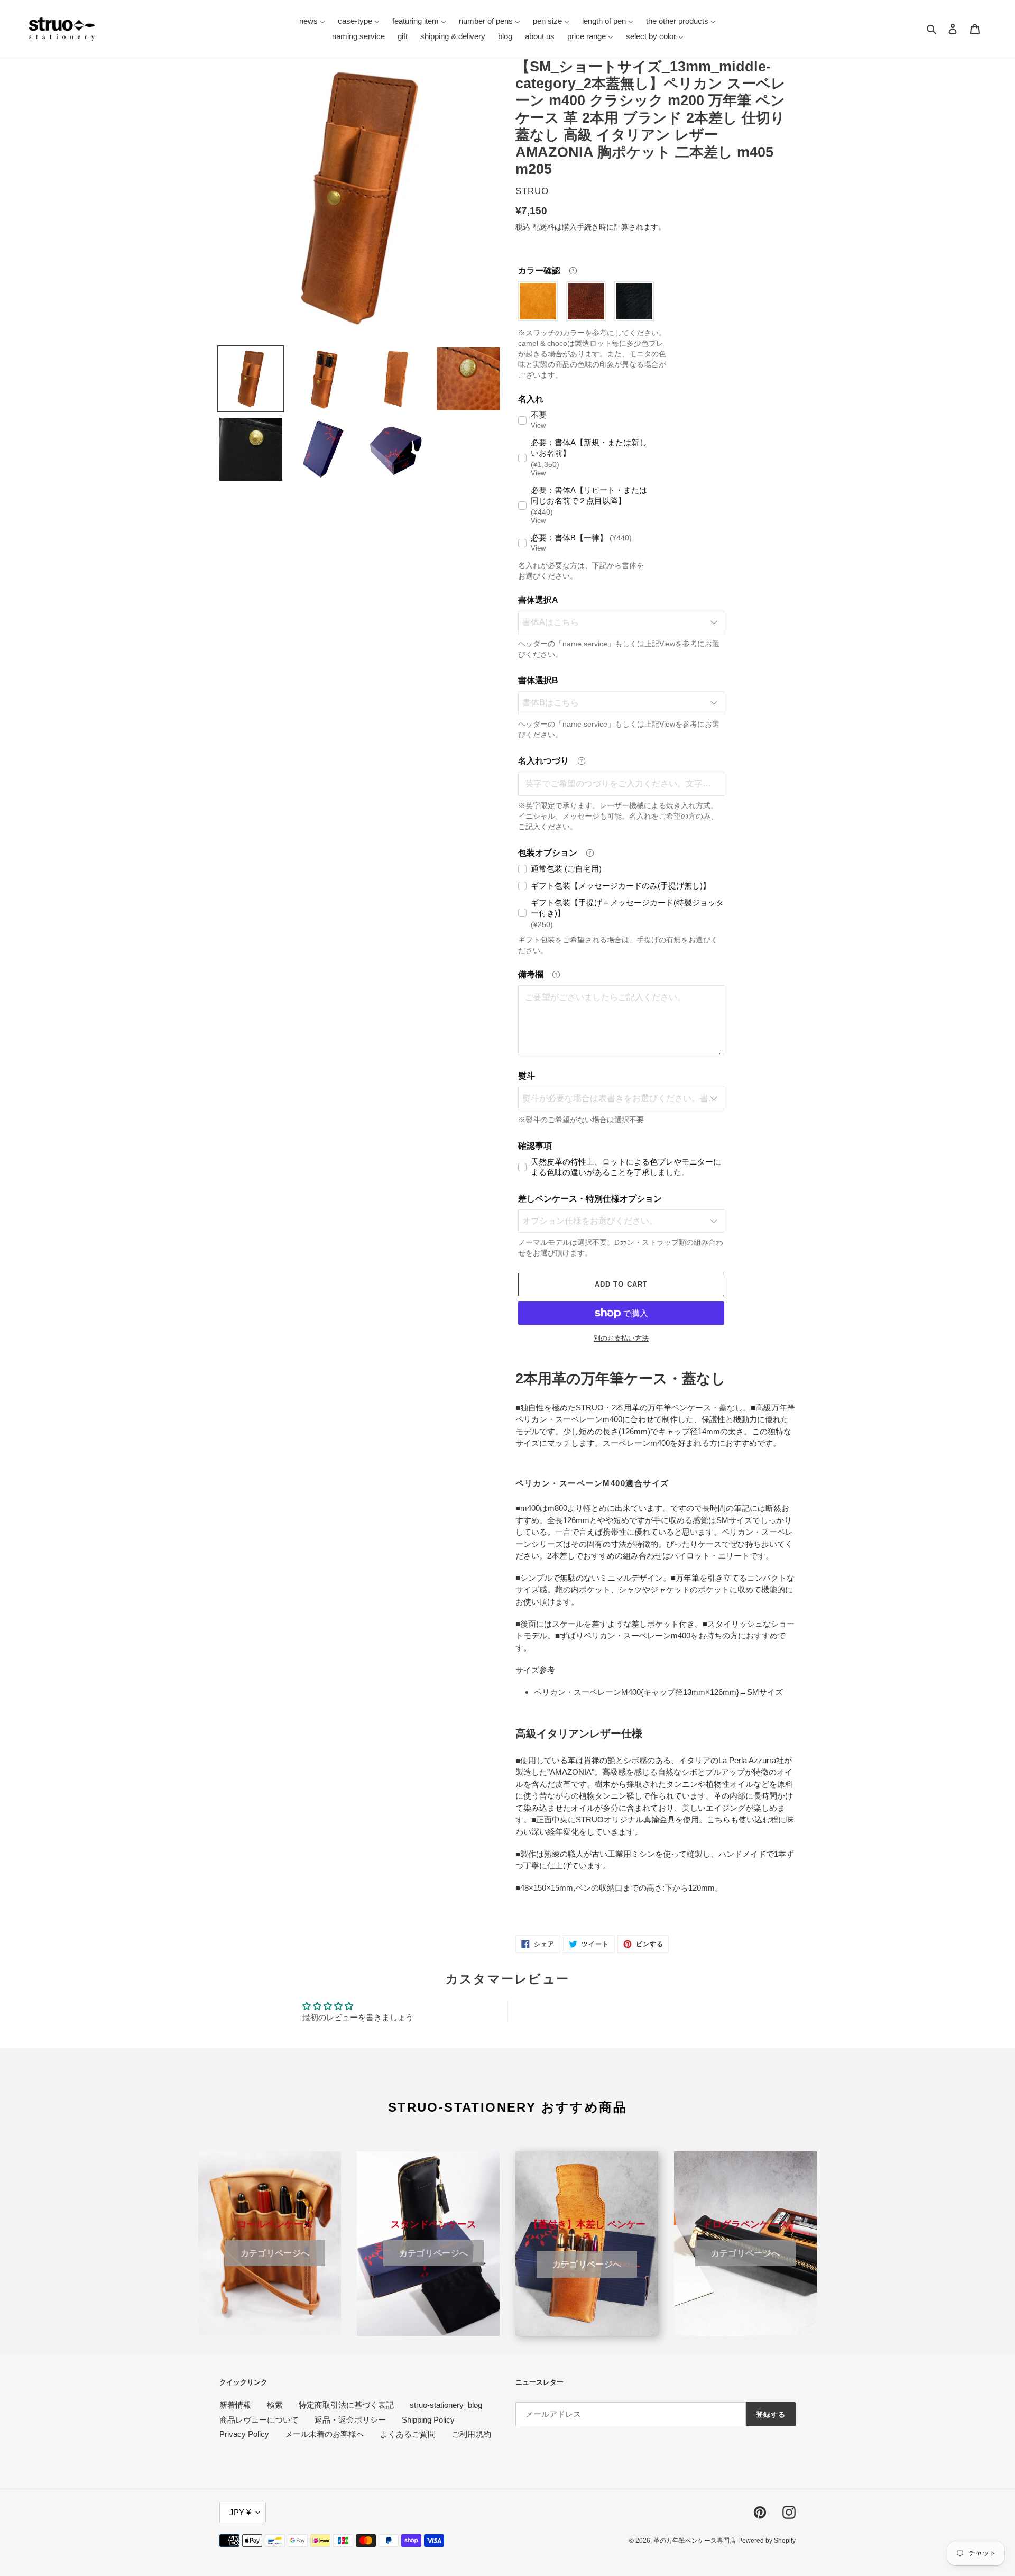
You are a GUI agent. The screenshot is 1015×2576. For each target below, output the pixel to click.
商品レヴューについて (259, 2420)
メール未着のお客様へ (325, 2434)
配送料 (543, 227)
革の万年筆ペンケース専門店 (695, 2541)
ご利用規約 (471, 2434)
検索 (275, 2405)
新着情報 (235, 2405)
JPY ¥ (240, 2512)
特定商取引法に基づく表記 (346, 2405)
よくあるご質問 (408, 2434)
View (538, 425)
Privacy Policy (244, 2434)
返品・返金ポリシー (350, 2420)
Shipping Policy (428, 2420)
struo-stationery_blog (446, 2405)
